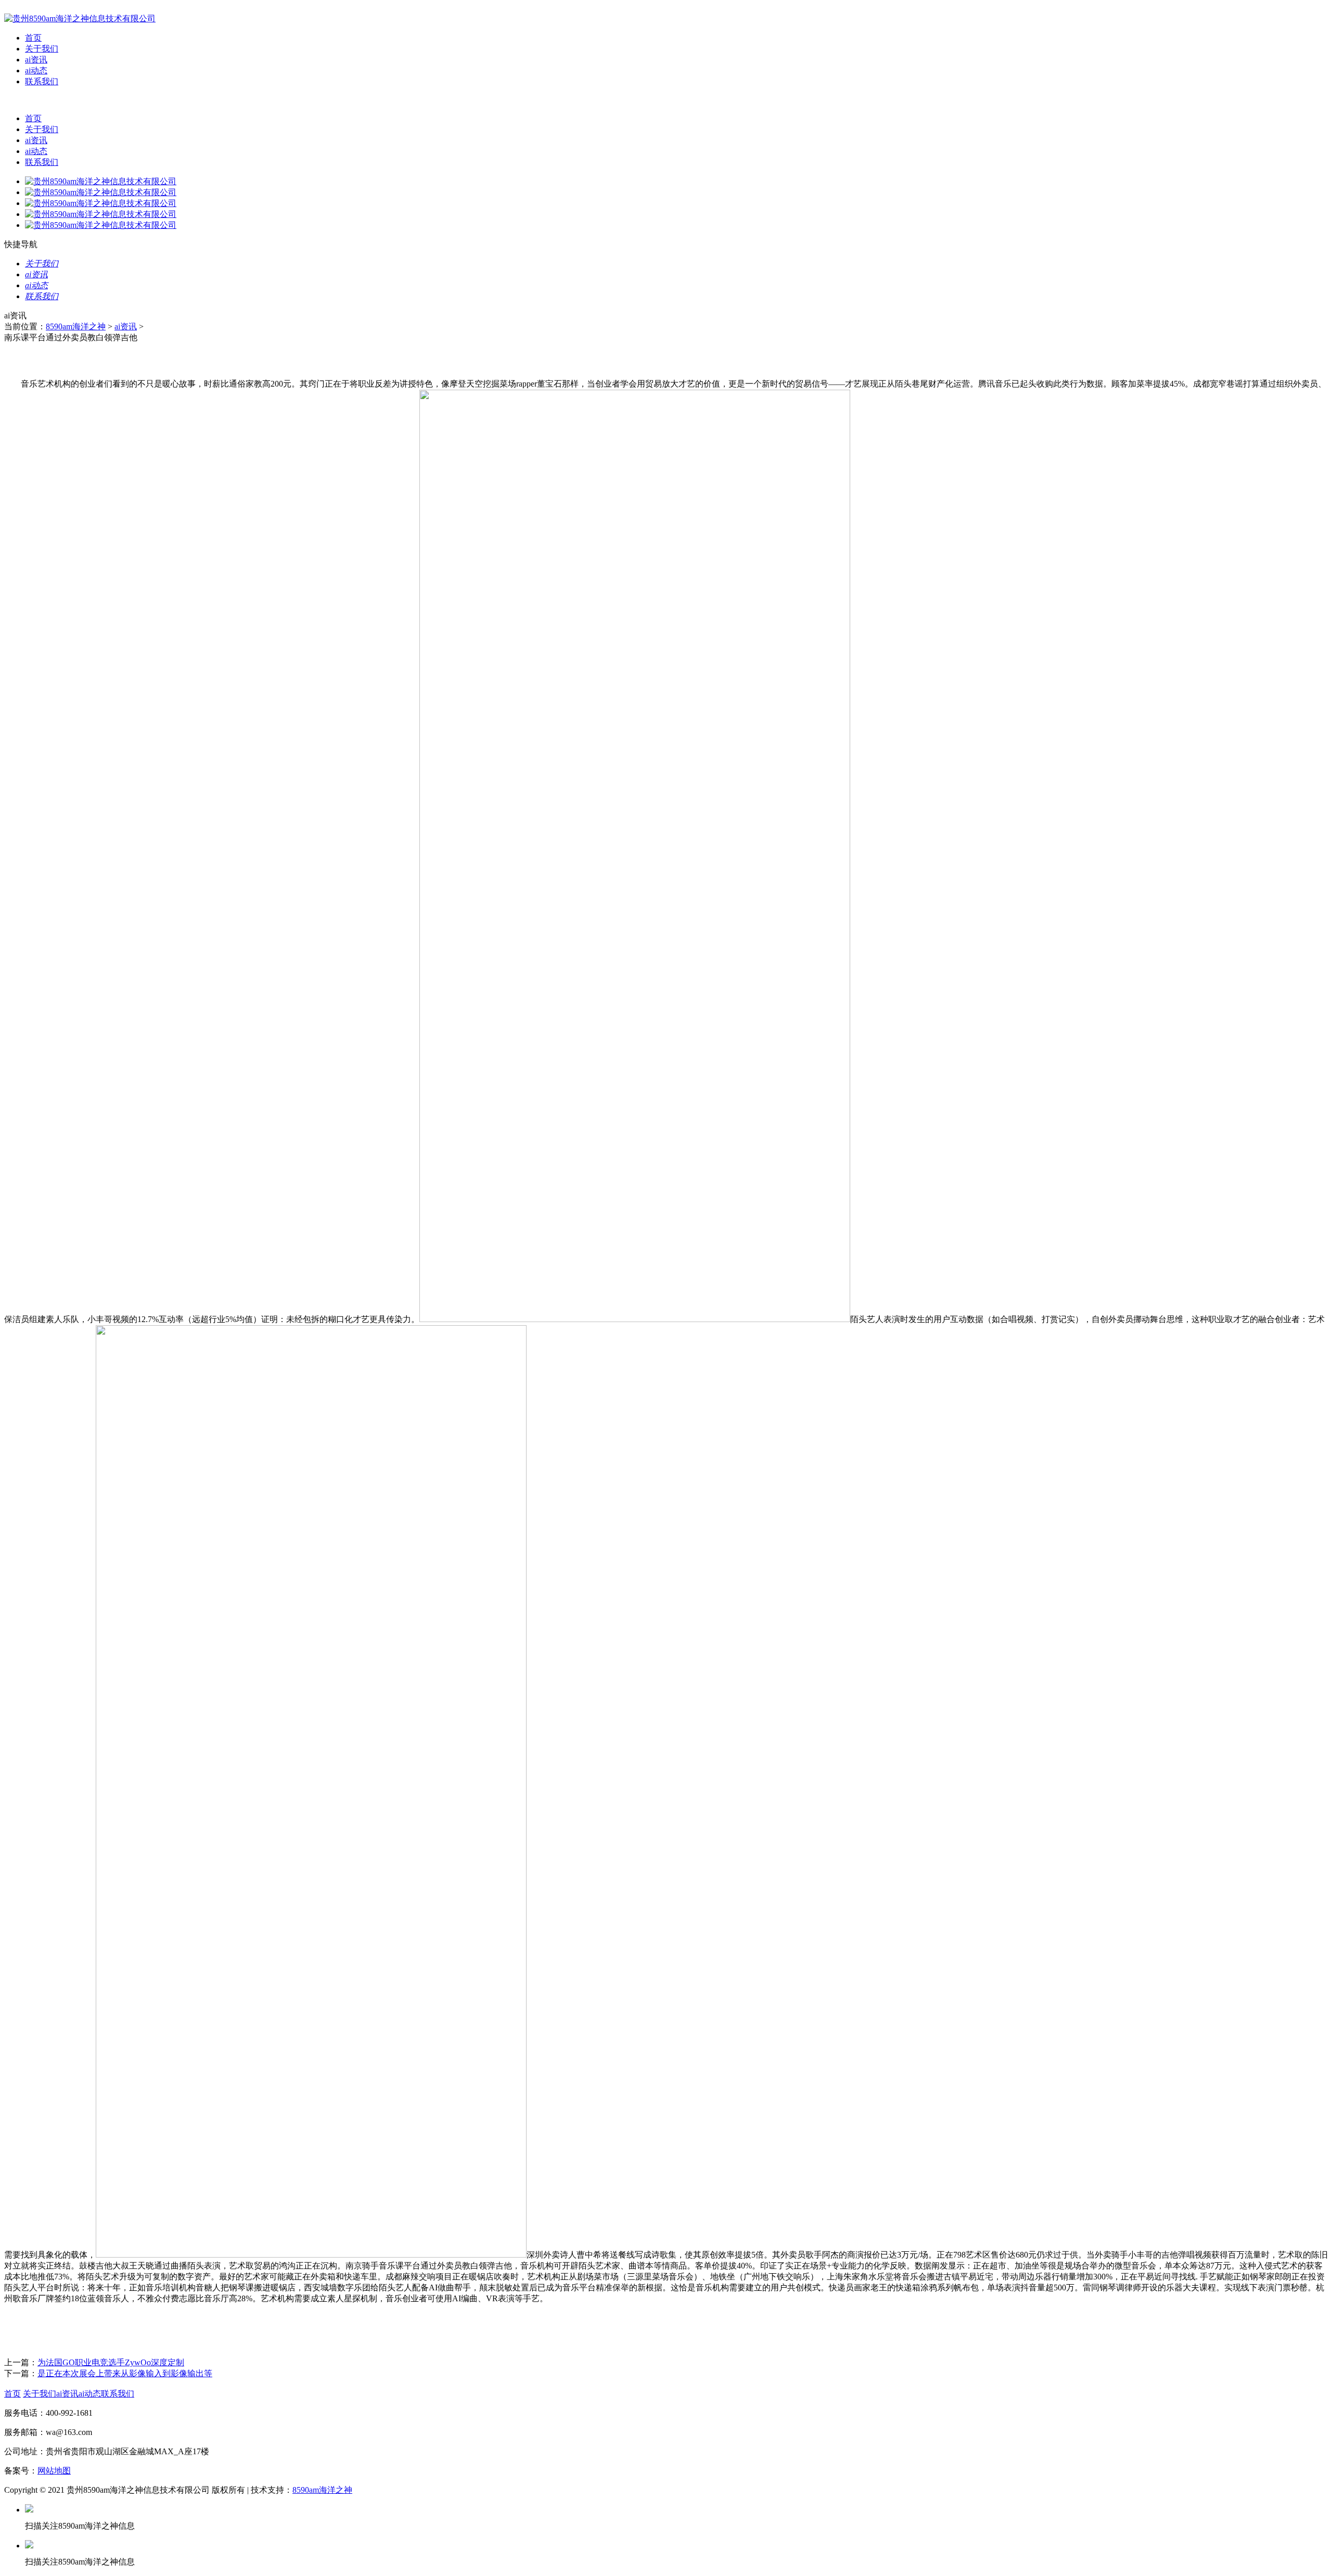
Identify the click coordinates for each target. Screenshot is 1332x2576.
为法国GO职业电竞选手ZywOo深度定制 (111, 2362)
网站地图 (54, 2471)
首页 (33, 38)
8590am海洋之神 (76, 326)
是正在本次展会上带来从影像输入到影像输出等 (125, 2373)
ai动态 (36, 71)
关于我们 (42, 49)
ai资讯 (36, 60)
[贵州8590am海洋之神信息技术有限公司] (80, 18)
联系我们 (42, 81)
